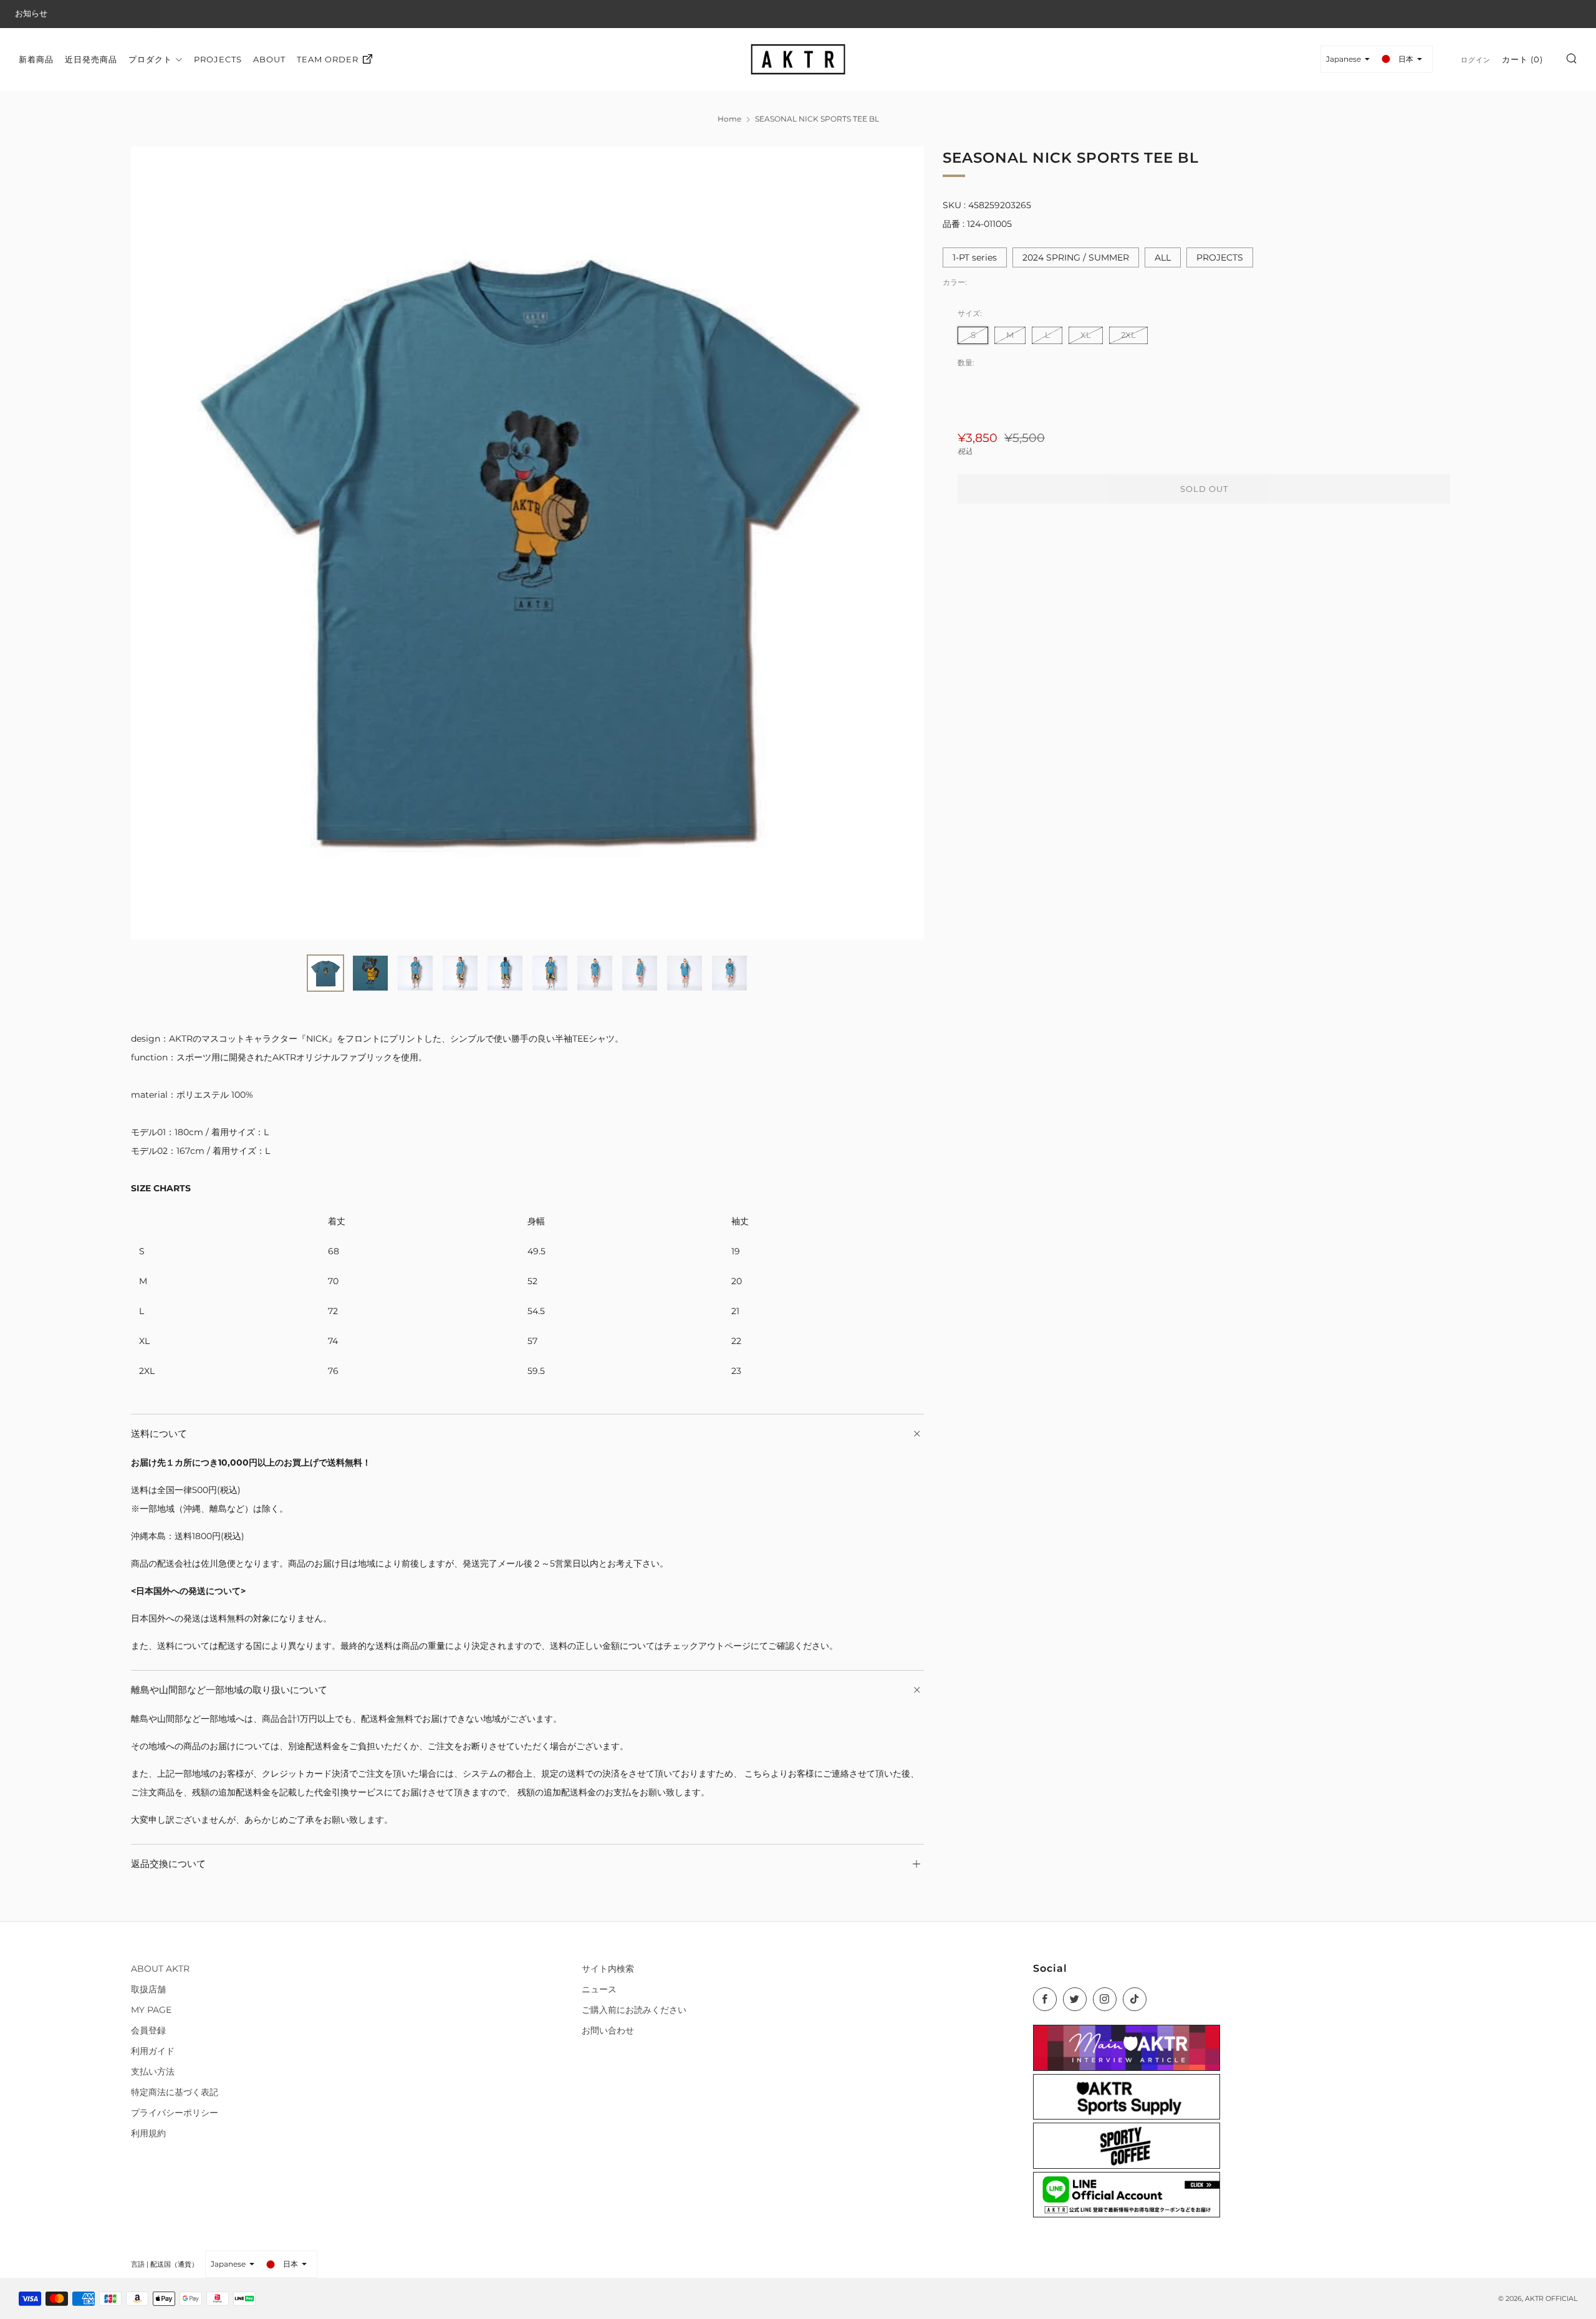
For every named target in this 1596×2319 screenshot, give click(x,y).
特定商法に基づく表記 (175, 2092)
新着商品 (36, 59)
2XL (1128, 334)
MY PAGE (151, 2010)
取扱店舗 (148, 1989)
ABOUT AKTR (160, 1969)
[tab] (325, 973)
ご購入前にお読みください (634, 2010)
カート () (1522, 59)
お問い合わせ (608, 2030)
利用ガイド (153, 2051)
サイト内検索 (608, 1969)
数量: (966, 363)
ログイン (1476, 59)
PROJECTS (218, 59)
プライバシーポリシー (175, 2113)
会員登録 (148, 2030)
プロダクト (150, 59)
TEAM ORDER (328, 59)
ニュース (599, 1989)
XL (1086, 334)
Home (729, 119)
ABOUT (269, 59)
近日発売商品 (91, 59)
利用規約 (148, 2133)
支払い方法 (153, 2072)
